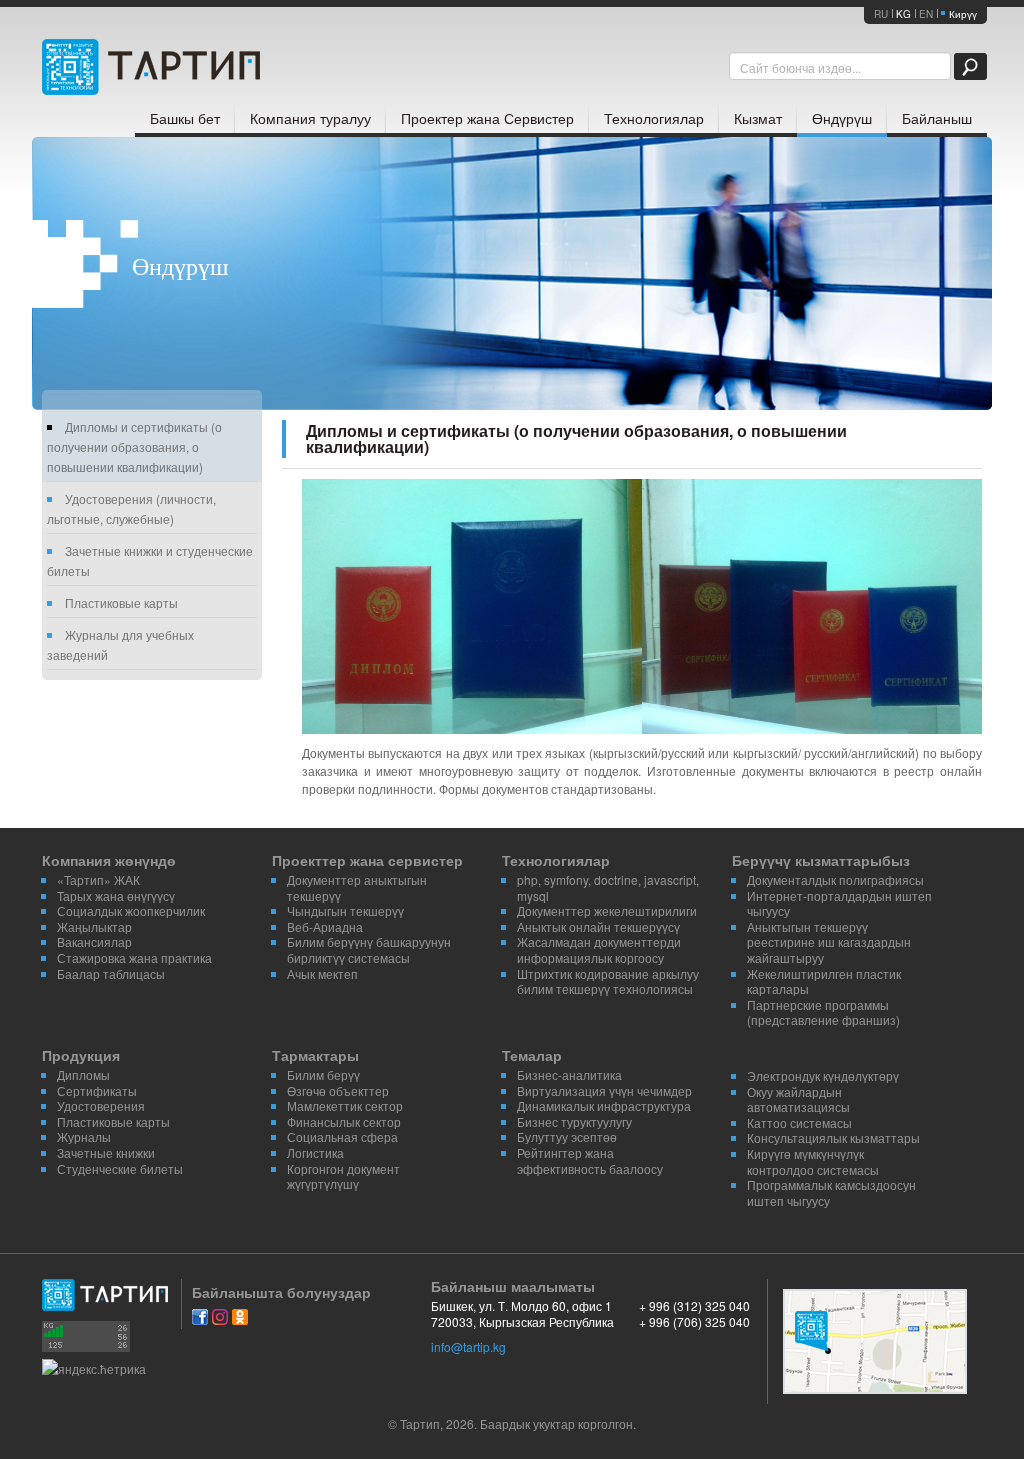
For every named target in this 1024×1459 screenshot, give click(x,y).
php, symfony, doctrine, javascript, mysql (608, 887)
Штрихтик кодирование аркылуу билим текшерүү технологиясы (608, 981)
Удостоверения (101, 1105)
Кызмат (758, 118)
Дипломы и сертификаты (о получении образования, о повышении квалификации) (134, 446)
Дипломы (83, 1074)
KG (903, 14)
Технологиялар (654, 118)
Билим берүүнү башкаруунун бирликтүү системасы (369, 949)
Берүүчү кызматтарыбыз (821, 860)
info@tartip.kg (468, 1346)
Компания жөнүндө (109, 860)
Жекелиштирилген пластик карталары (824, 981)
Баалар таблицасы (111, 973)
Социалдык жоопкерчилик (131, 910)
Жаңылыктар (94, 926)
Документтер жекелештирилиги (607, 910)
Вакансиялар (94, 941)
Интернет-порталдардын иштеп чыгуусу (839, 903)
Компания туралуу (310, 118)
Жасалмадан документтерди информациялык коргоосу (599, 949)
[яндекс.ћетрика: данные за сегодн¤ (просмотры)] (94, 1369)
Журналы (84, 1136)
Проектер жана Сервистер (487, 118)
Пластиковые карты (121, 602)
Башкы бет (185, 118)
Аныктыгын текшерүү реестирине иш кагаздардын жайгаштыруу (829, 942)
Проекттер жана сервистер (367, 860)
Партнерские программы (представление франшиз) (823, 1012)
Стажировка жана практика (134, 957)
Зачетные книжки (106, 1152)
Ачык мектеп (322, 973)
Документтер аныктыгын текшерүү (357, 887)
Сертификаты (97, 1090)
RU (881, 14)
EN (926, 14)
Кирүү (963, 14)
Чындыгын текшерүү (345, 910)
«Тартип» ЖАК (98, 879)
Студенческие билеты (120, 1168)
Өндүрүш (842, 118)
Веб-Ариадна (325, 926)
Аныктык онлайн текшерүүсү (598, 926)
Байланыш (937, 118)
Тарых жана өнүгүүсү (116, 895)
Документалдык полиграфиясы (835, 879)
